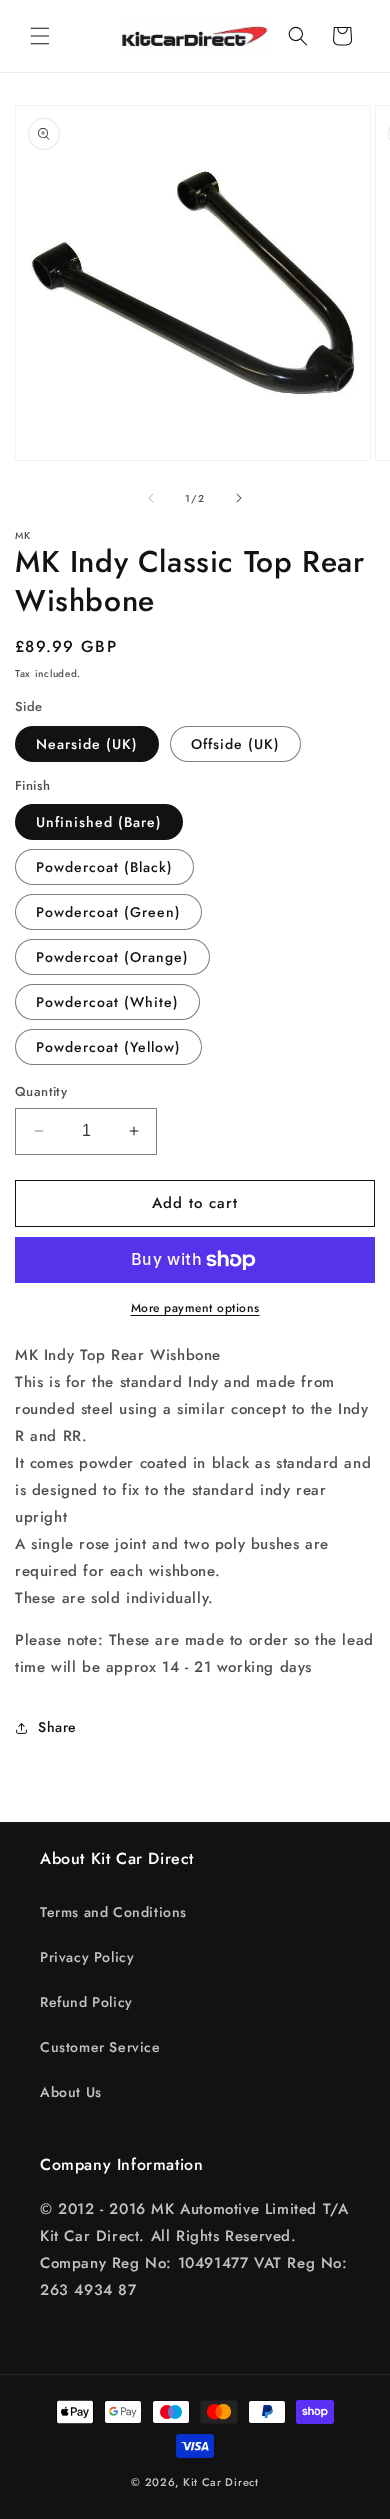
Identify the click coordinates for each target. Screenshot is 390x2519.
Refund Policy (86, 2002)
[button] (40, 36)
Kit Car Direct (221, 2482)
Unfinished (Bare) (99, 822)
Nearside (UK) (87, 744)
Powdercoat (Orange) (112, 957)
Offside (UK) (235, 744)
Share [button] (57, 1727)
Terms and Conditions (113, 1912)
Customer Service (100, 2047)
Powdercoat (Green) (108, 912)
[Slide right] (239, 498)
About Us (71, 2092)
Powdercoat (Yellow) (108, 1047)
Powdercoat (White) (107, 1002)
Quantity (41, 1091)
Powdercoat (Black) (104, 867)
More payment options (195, 1308)
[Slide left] (151, 498)
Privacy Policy (87, 1957)
